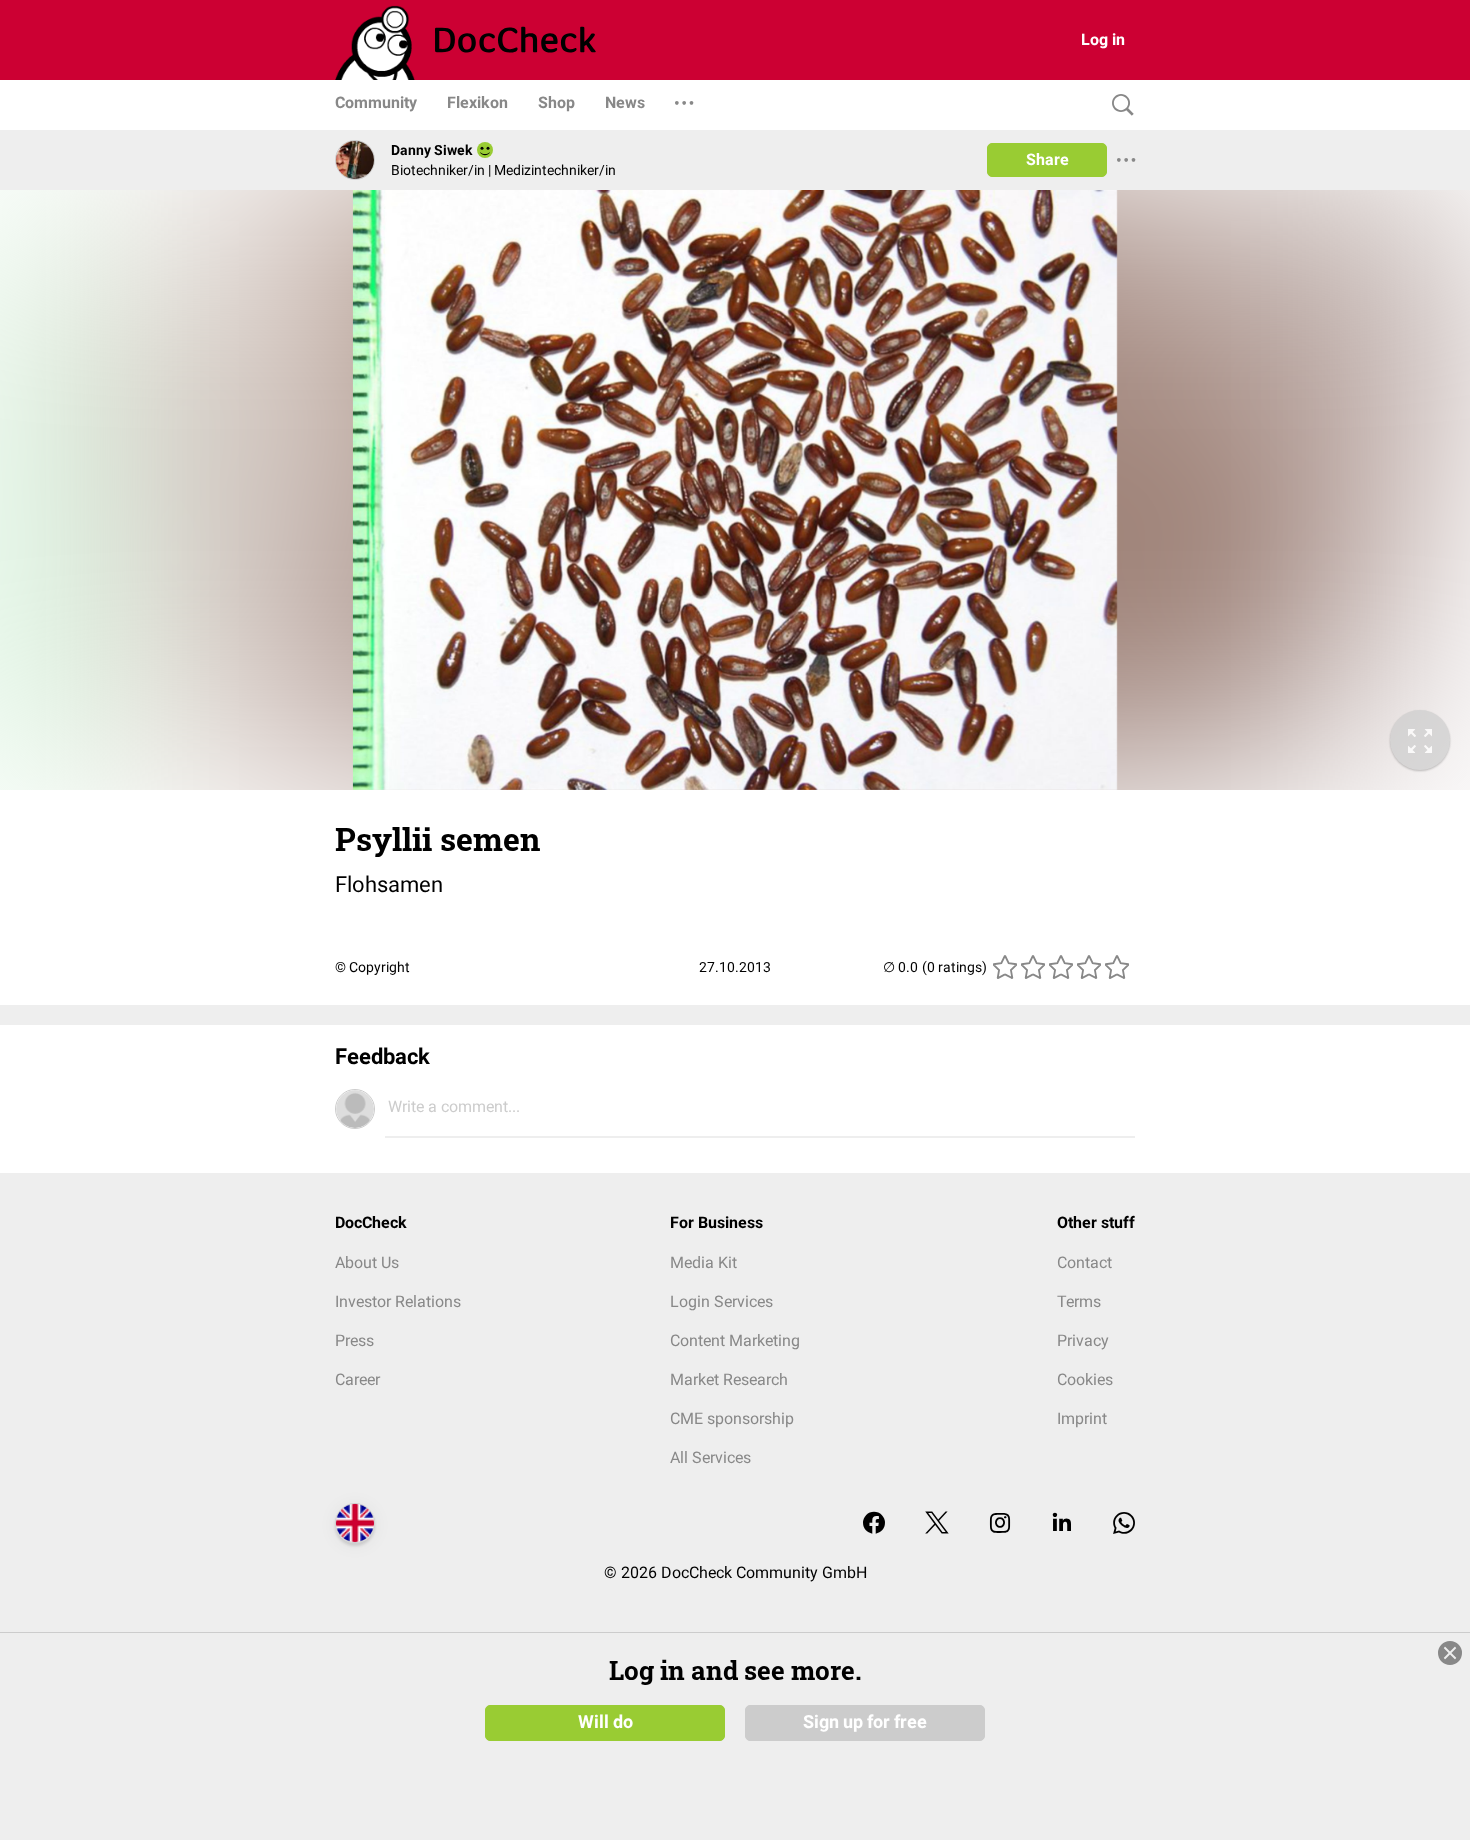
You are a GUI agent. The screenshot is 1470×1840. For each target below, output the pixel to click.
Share (1047, 159)
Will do (605, 1722)
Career (357, 1379)
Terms (1079, 1301)
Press (354, 1340)
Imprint (1082, 1418)
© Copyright (372, 967)
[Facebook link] (874, 1524)
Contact (1084, 1262)
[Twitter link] (937, 1524)
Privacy (1083, 1340)
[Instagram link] (1000, 1524)
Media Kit (703, 1262)
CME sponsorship (732, 1418)
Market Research (729, 1379)
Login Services (721, 1301)
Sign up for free (865, 1722)
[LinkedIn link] (1062, 1524)
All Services (710, 1457)
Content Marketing (735, 1340)
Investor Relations (398, 1301)
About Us (367, 1262)
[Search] (1118, 105)
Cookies (1085, 1379)
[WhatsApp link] (1124, 1524)
